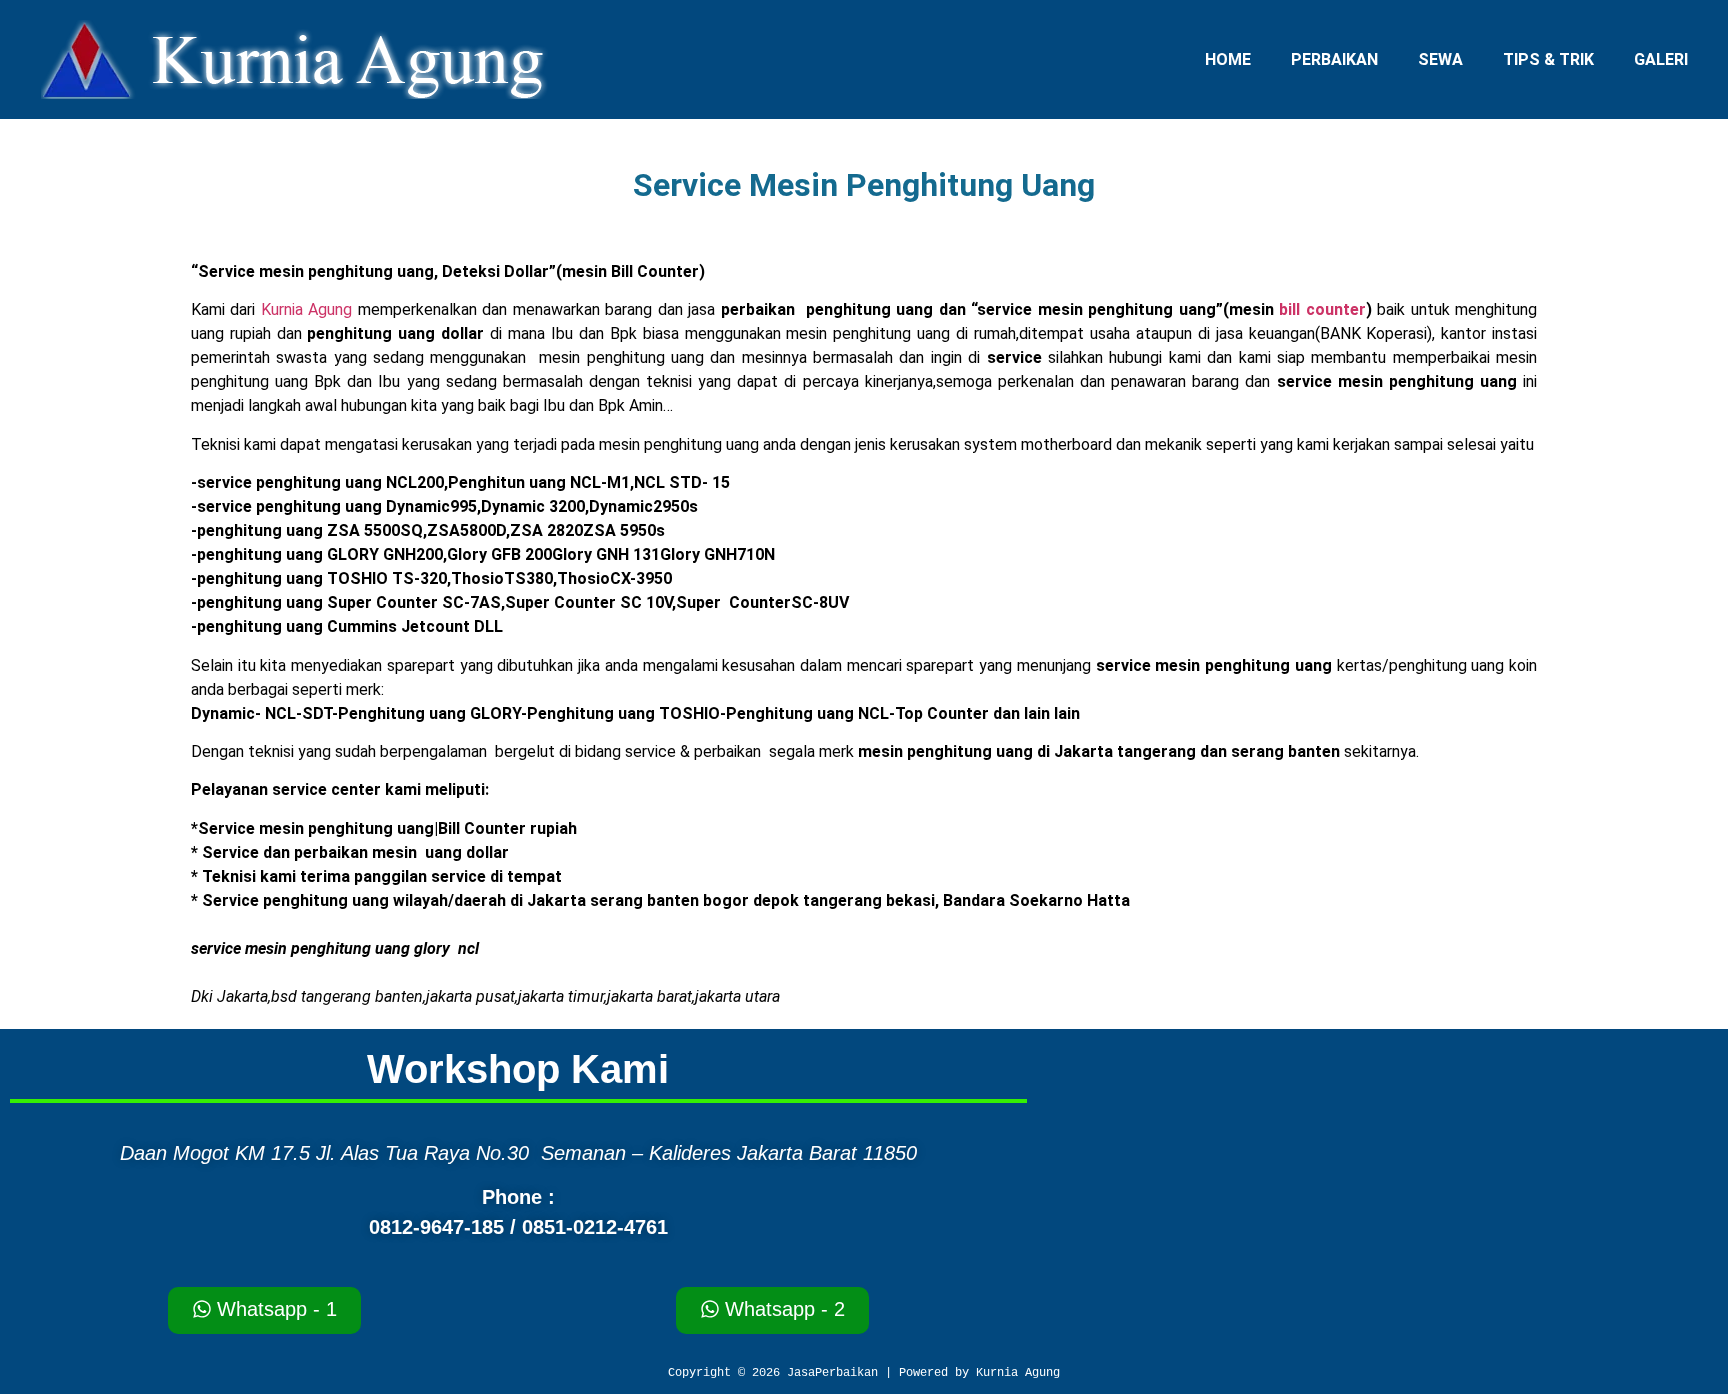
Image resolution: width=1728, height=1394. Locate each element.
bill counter (1322, 309)
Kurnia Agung (307, 309)
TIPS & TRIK (1548, 59)
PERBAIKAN (1334, 59)
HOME (1228, 59)
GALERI (1661, 59)
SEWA (1440, 59)
